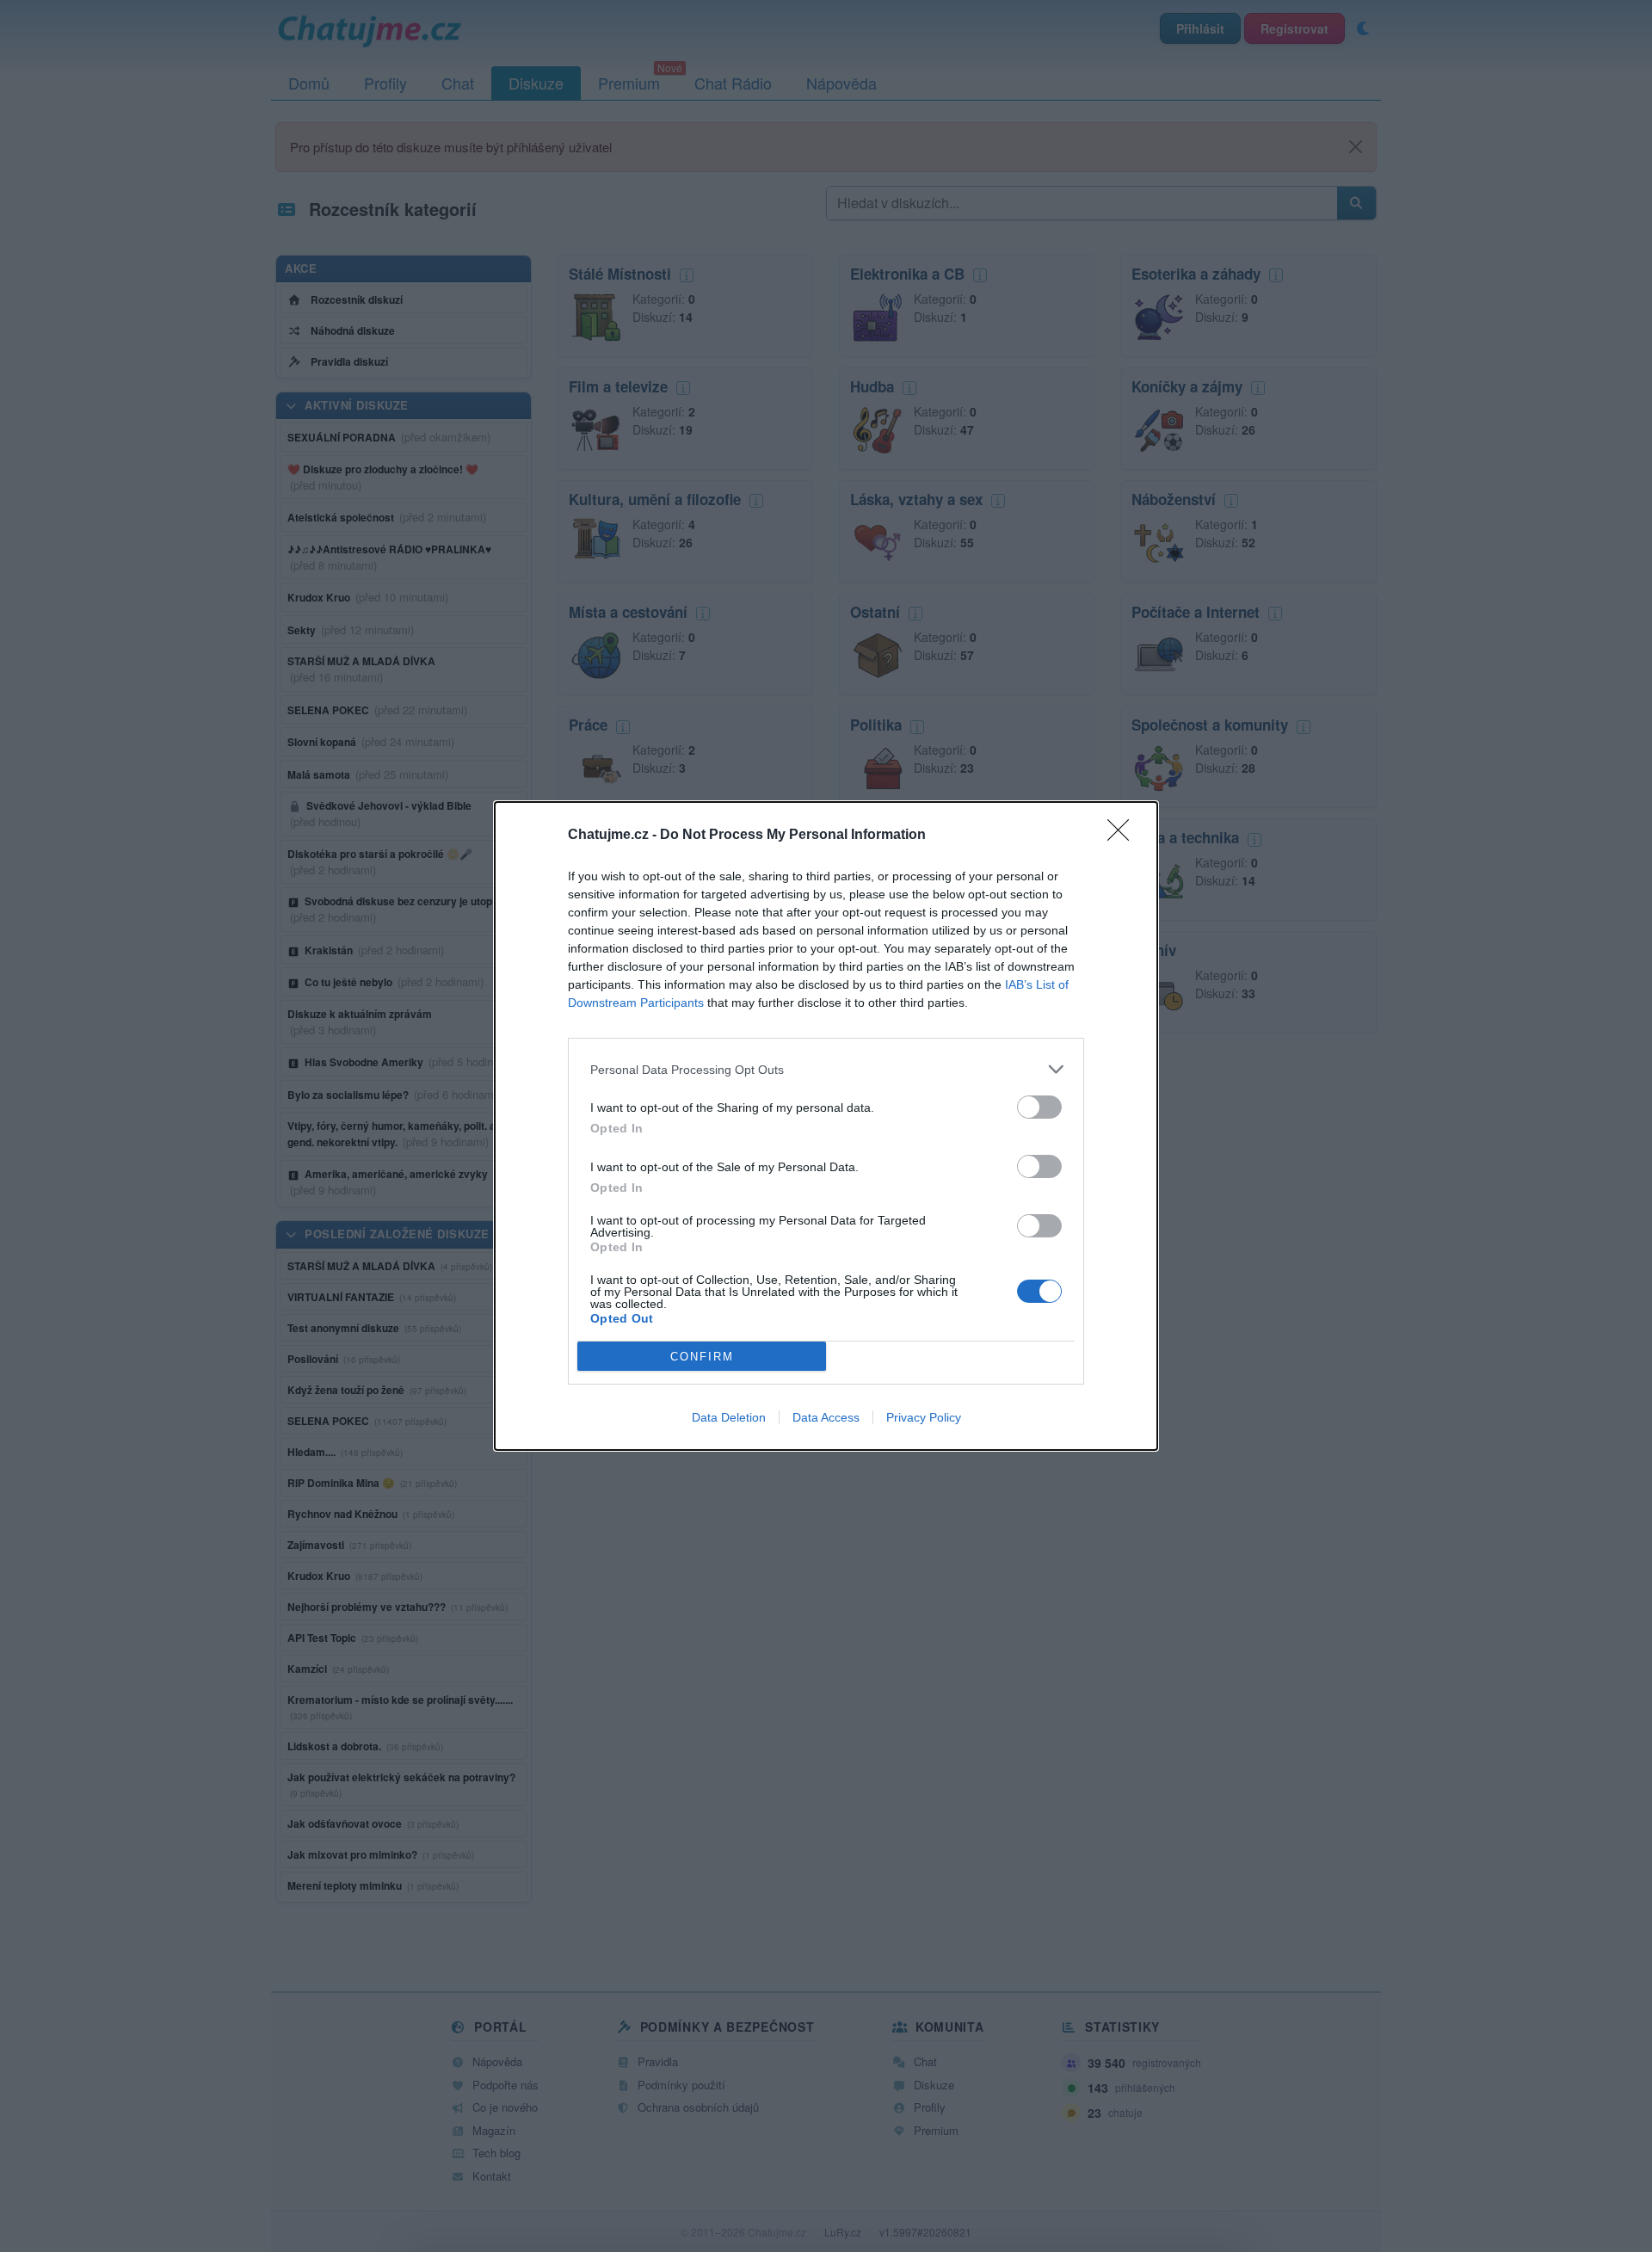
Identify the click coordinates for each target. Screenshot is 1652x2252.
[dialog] (826, 1126)
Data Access (826, 1417)
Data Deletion (729, 1417)
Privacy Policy (924, 1417)
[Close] (1124, 836)
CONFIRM (702, 1357)
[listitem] (826, 1069)
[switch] (1039, 1107)
